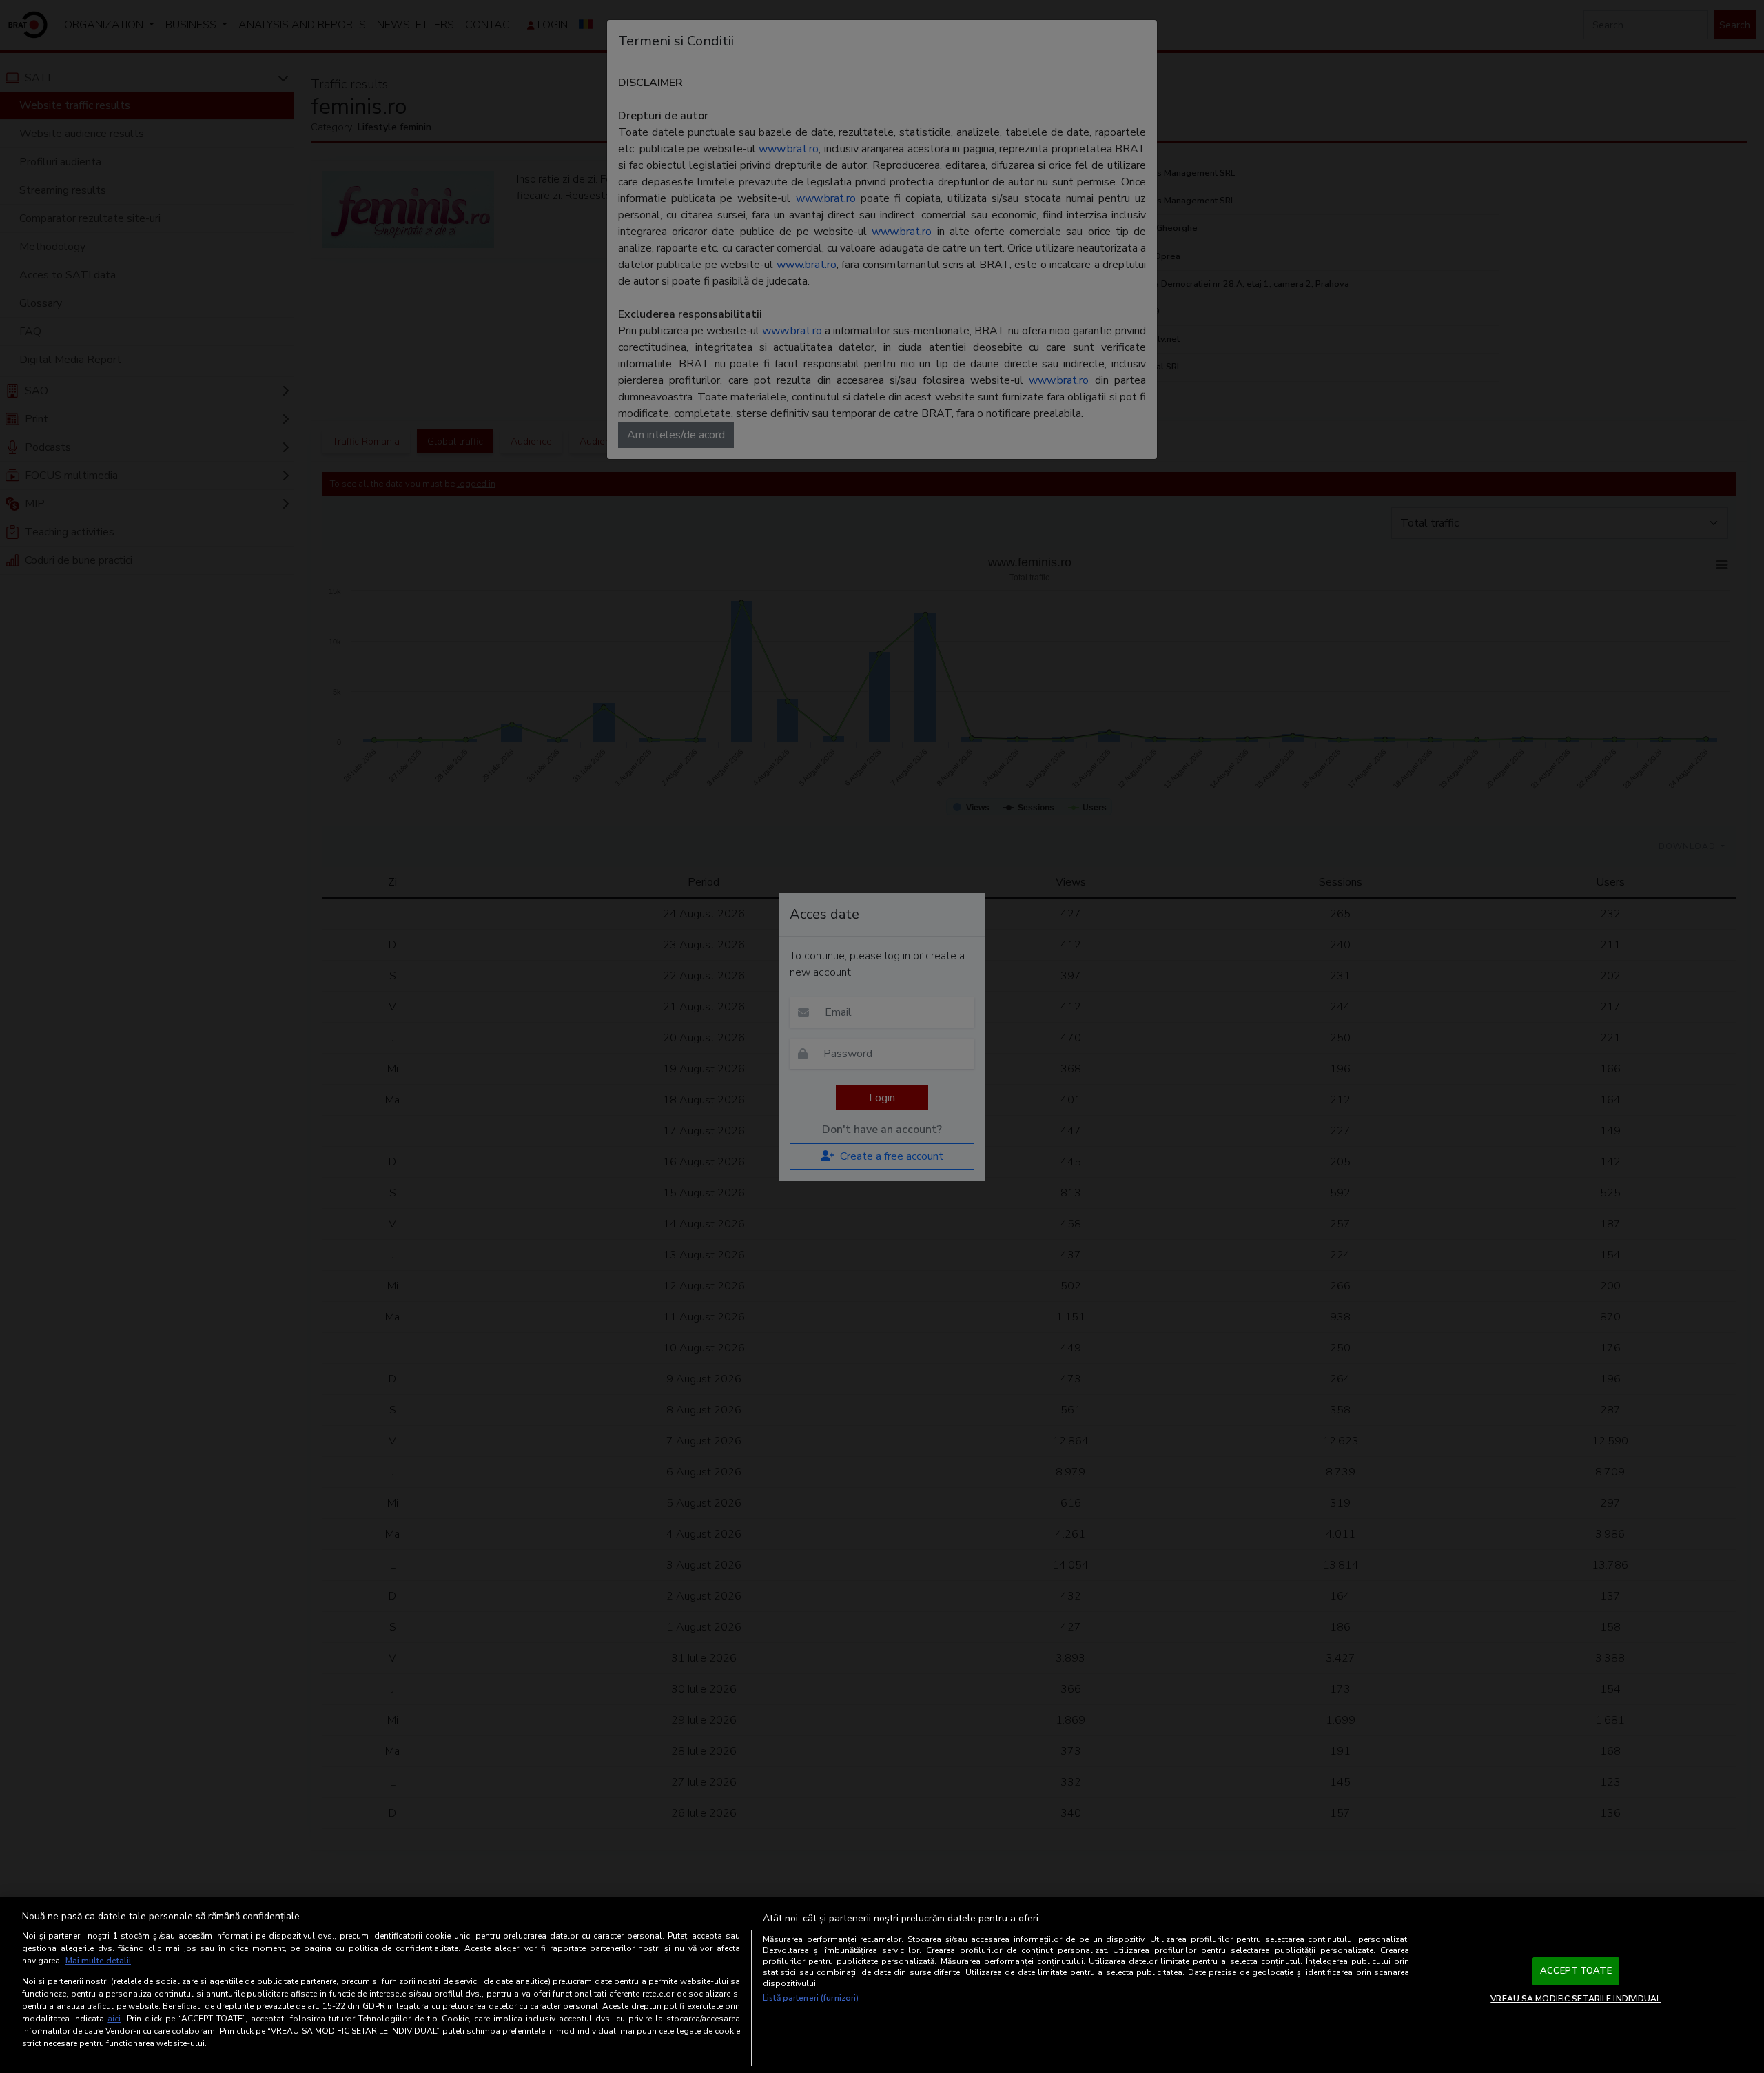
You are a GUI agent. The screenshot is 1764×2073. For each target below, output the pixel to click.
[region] (882, 1985)
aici (114, 2019)
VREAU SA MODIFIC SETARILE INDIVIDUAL (1576, 1999)
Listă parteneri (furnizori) (811, 1998)
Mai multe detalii (98, 1961)
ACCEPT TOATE (1576, 1971)
